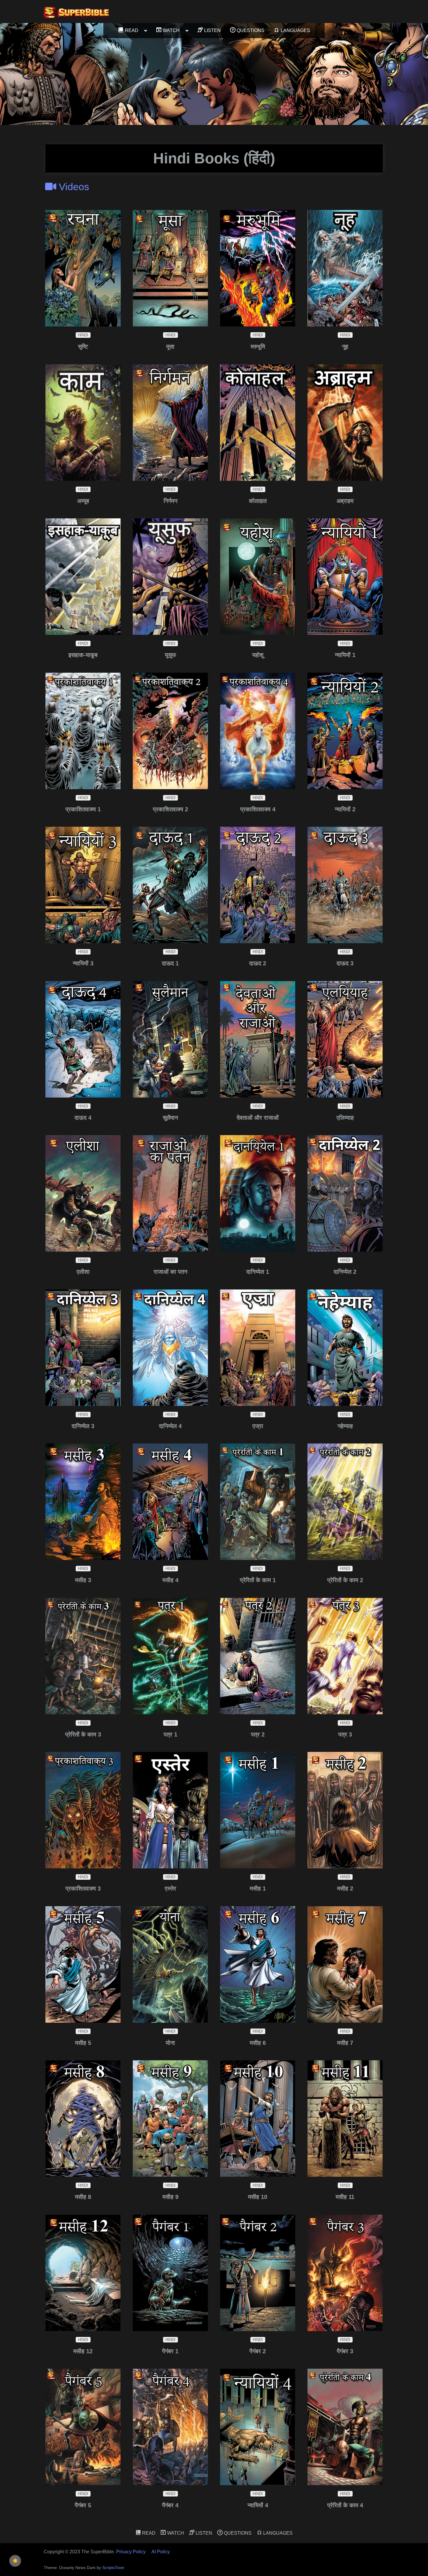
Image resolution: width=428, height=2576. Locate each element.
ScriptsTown (113, 2568)
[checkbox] (15, 2561)
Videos (73, 187)
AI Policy (161, 2552)
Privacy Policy (131, 2552)
